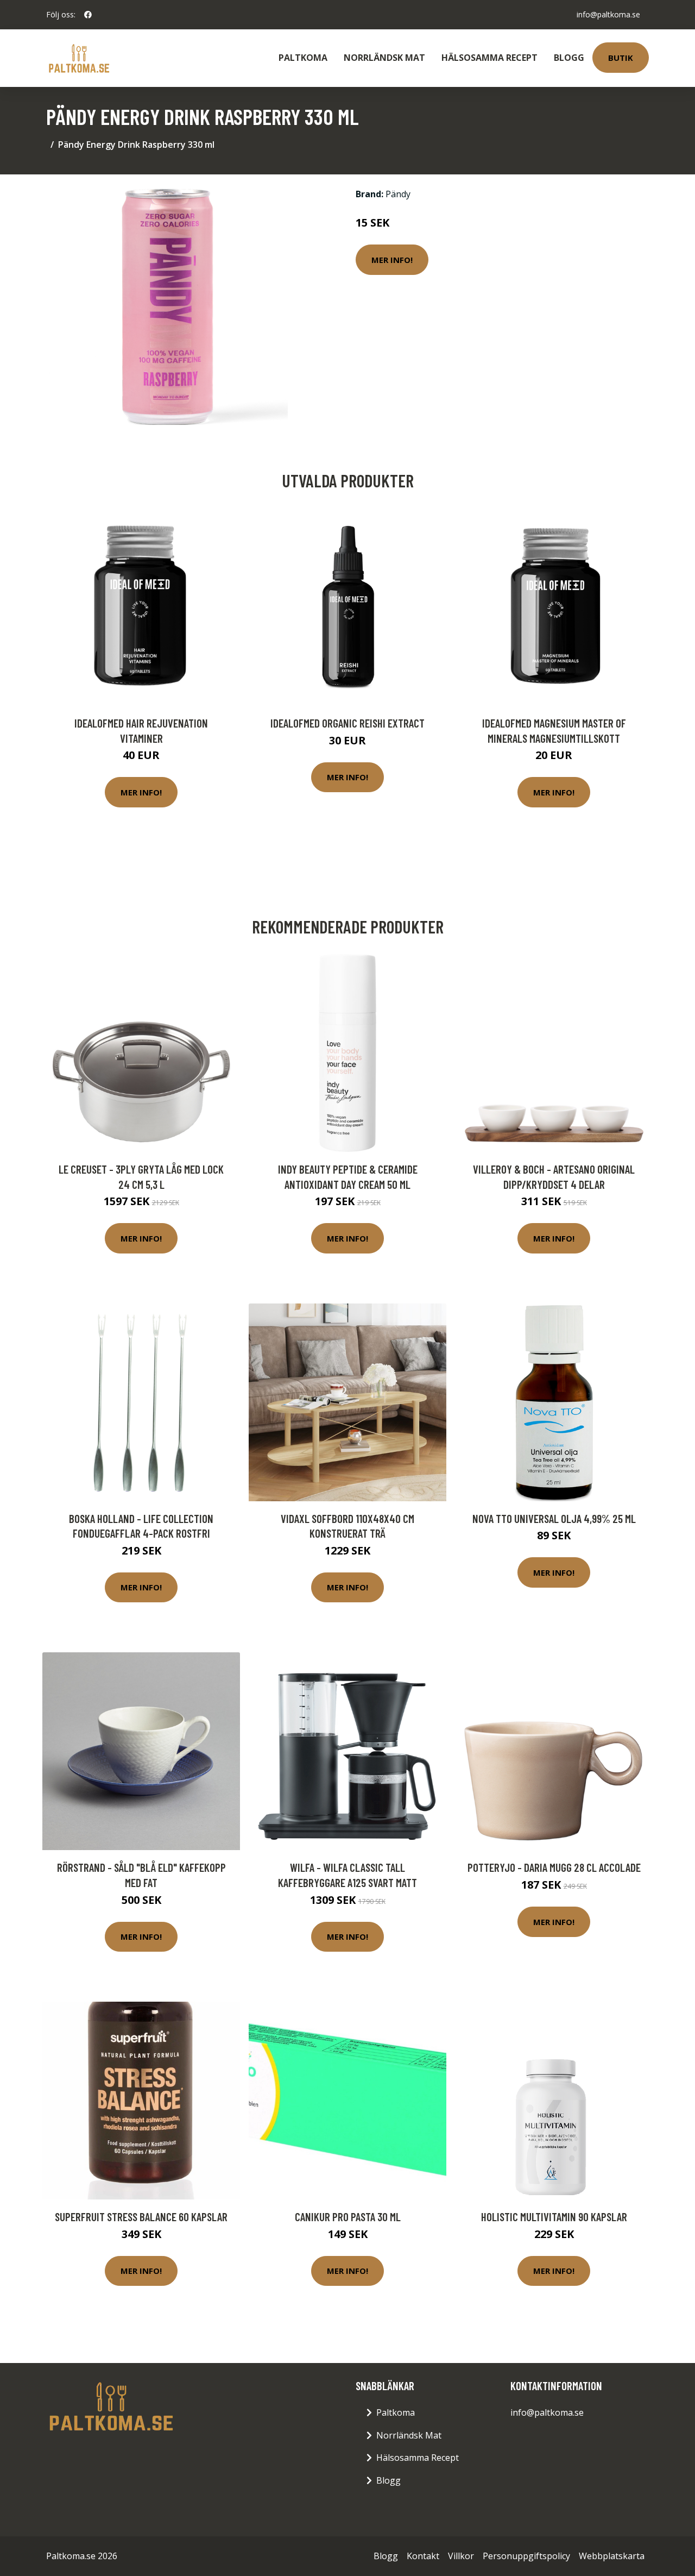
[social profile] (88, 15)
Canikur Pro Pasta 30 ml (348, 2217)
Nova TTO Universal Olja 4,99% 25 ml (554, 1518)
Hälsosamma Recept (489, 58)
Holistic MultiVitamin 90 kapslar (554, 2217)
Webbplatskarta (612, 2556)
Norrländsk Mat (384, 58)
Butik (621, 58)
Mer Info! (392, 260)
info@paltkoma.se (608, 14)
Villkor (461, 2556)
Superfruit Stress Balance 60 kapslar (141, 2217)
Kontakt (423, 2556)
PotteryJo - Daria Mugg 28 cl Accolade (554, 1867)
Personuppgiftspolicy (526, 2556)
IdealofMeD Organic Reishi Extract (347, 723)
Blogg (569, 58)
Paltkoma (303, 58)
